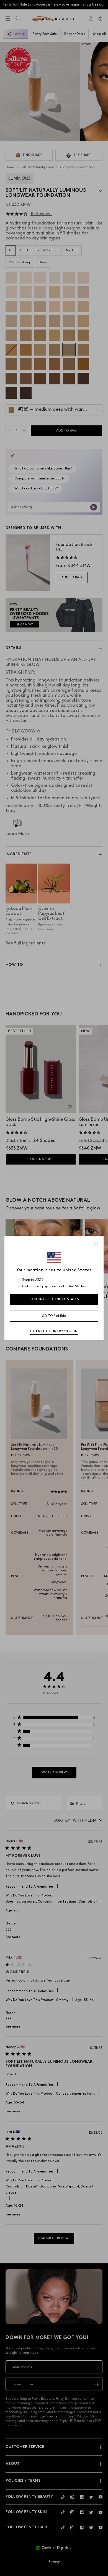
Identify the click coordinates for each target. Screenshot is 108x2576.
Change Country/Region (54, 1331)
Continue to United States (54, 1299)
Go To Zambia (54, 1316)
